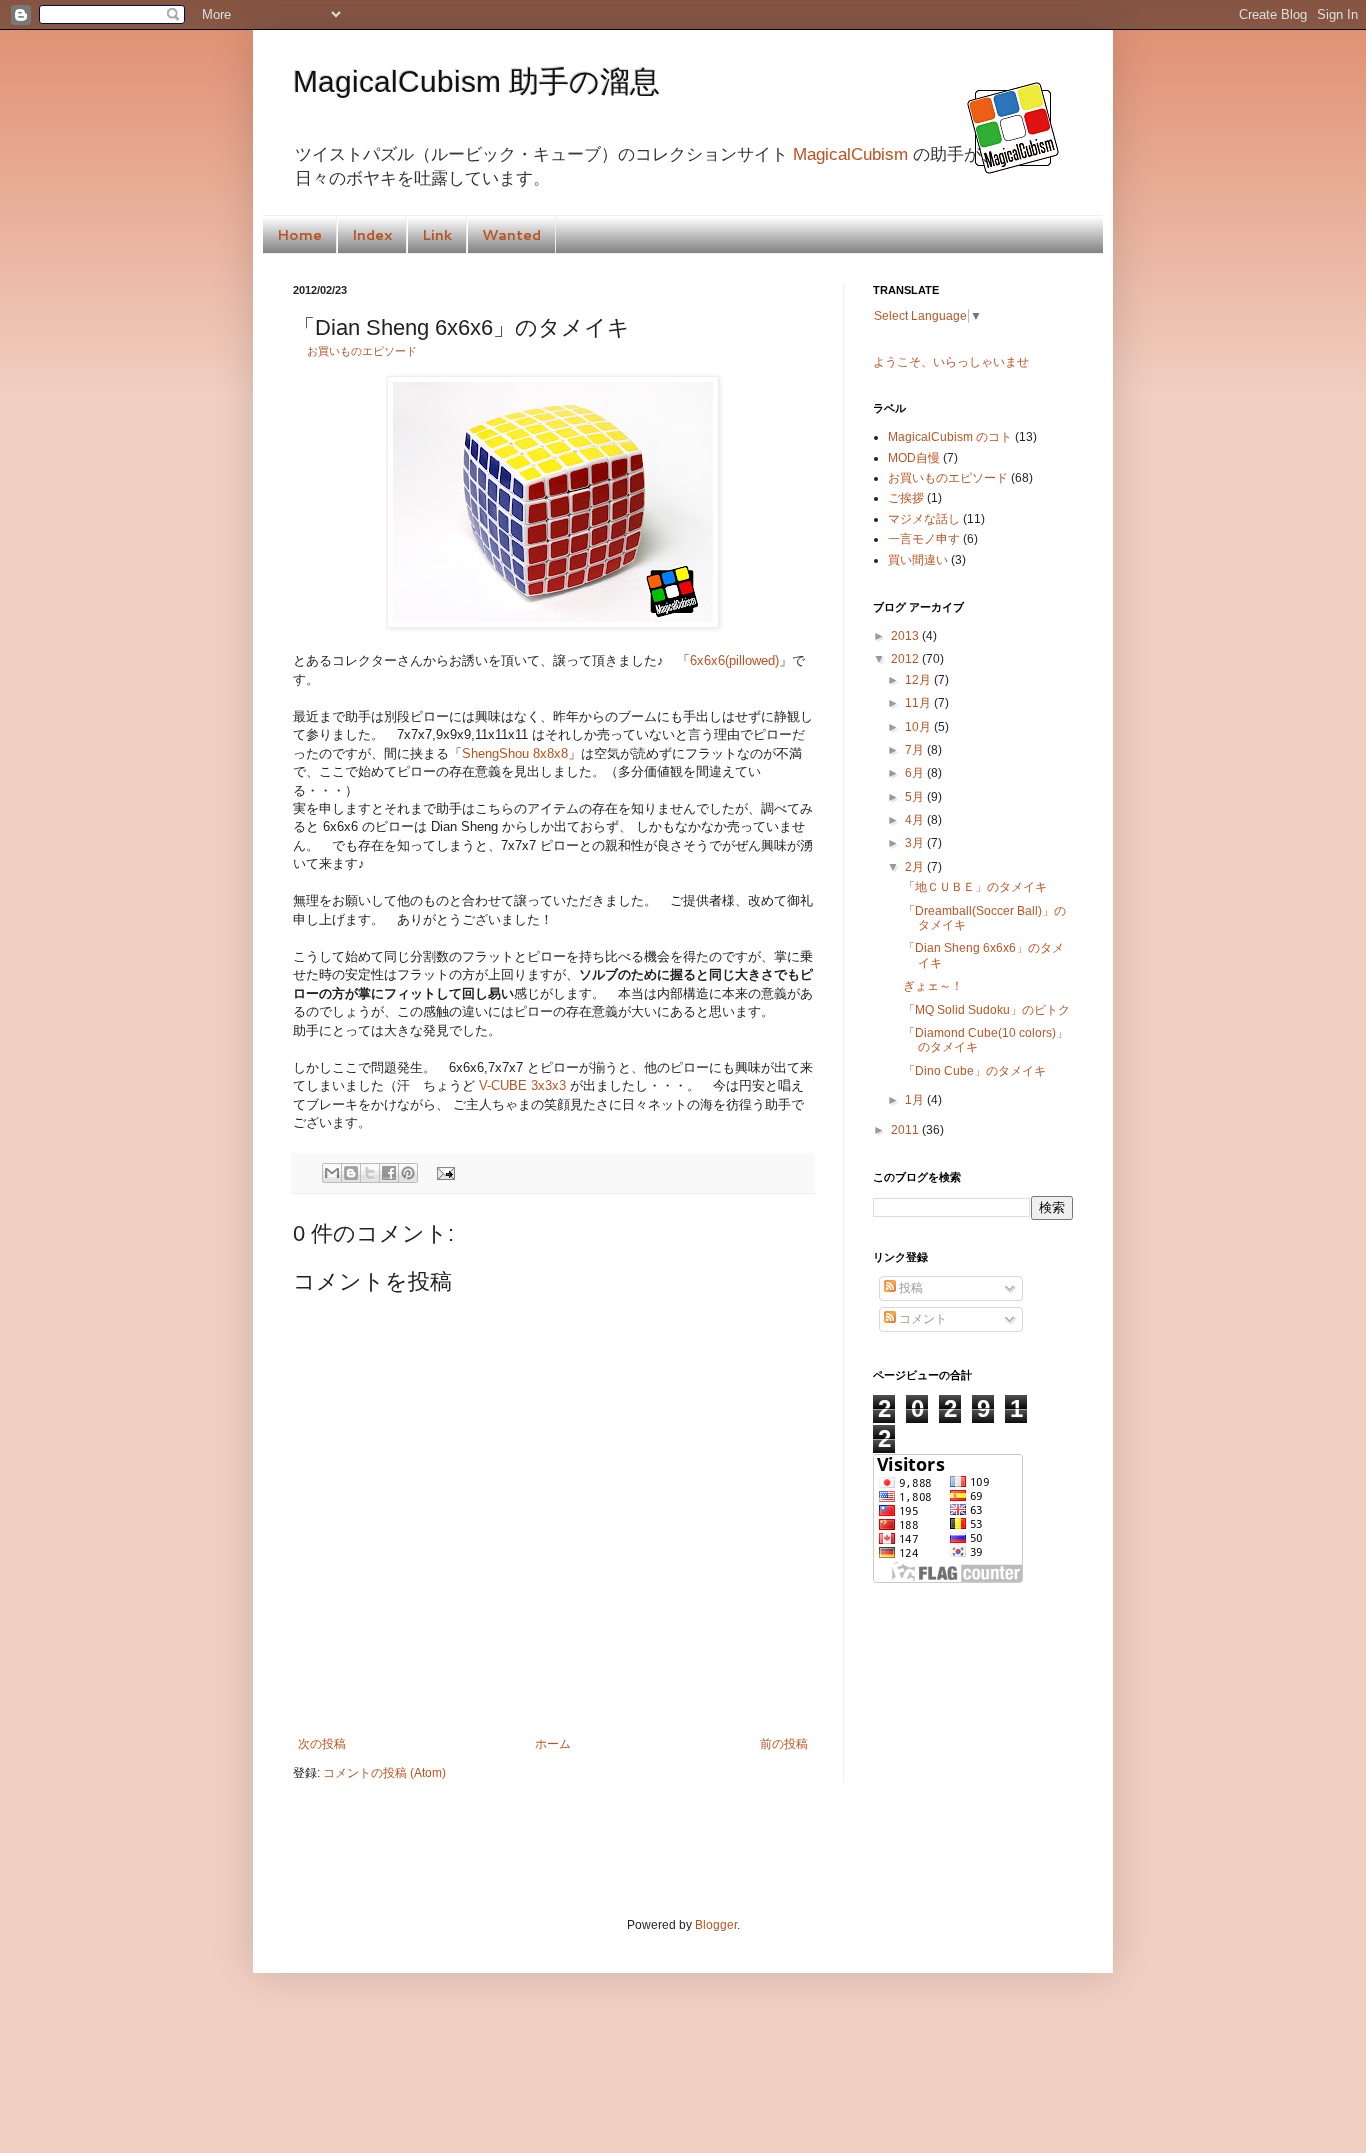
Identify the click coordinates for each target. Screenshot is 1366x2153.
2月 (916, 867)
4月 (916, 820)
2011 (906, 1130)
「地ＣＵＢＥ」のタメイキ (975, 887)
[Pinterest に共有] (408, 1173)
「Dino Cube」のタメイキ (974, 1071)
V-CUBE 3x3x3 (522, 1085)
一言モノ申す (924, 539)
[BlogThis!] (351, 1173)
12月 (919, 680)
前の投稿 (784, 1744)
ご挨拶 (906, 498)
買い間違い (918, 560)
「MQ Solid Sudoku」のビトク (986, 1010)
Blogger (716, 1925)
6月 (916, 773)
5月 (916, 797)
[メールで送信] (332, 1173)
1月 (916, 1100)
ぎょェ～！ (933, 986)
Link (437, 235)
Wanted (511, 235)
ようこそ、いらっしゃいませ (951, 362)
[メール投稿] (442, 1172)
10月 (919, 727)
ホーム (553, 1744)
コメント (921, 1319)
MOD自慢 (914, 458)
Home (299, 235)
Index (372, 235)
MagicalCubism (850, 154)
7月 (916, 750)
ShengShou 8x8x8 (515, 753)
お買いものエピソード (362, 351)
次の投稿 (322, 1744)
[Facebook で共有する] (389, 1173)
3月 (916, 843)
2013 (906, 636)
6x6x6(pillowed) (734, 660)
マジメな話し (924, 519)
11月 (919, 703)
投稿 (909, 1288)
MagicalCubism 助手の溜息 (476, 81)
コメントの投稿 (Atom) (384, 1773)
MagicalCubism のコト (950, 437)
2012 (906, 659)
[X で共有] (370, 1173)
